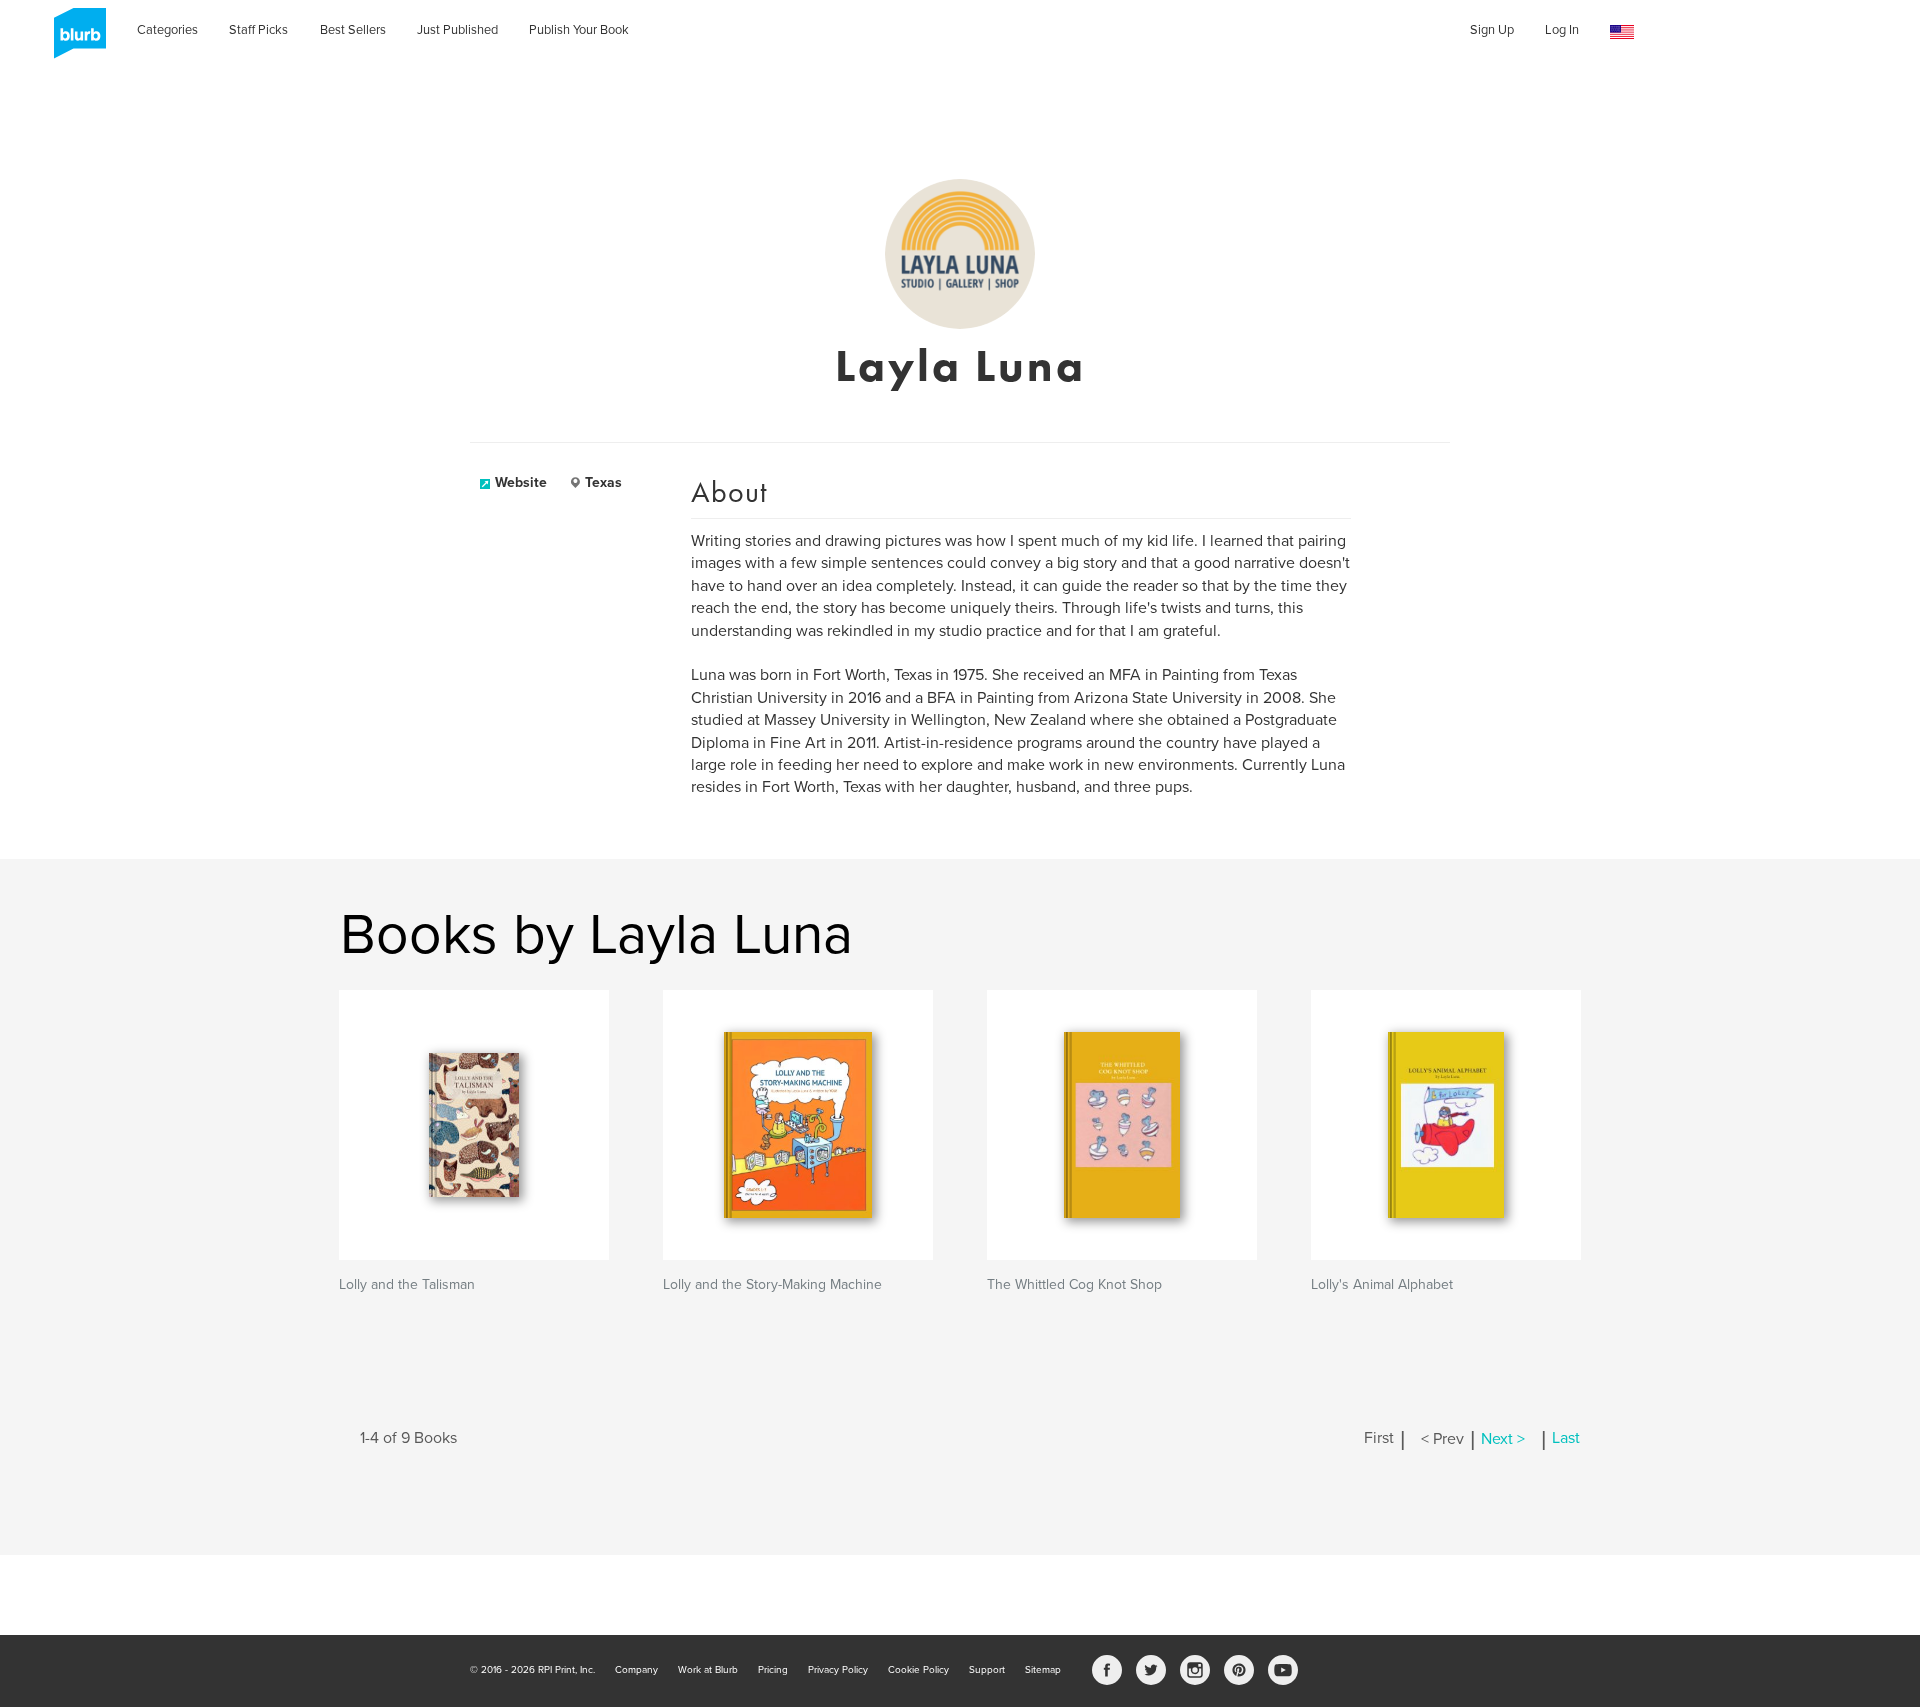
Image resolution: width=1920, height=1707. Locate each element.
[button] (1622, 32)
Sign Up (1492, 30)
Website (521, 482)
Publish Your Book (579, 30)
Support (987, 1670)
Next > (1503, 1439)
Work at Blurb (708, 1670)
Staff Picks (258, 30)
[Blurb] (74, 40)
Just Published (457, 30)
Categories (167, 30)
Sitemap (1043, 1670)
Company (636, 1670)
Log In (1562, 30)
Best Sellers (353, 30)
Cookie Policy (918, 1670)
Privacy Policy (838, 1670)
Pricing (773, 1670)
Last (1566, 1439)
